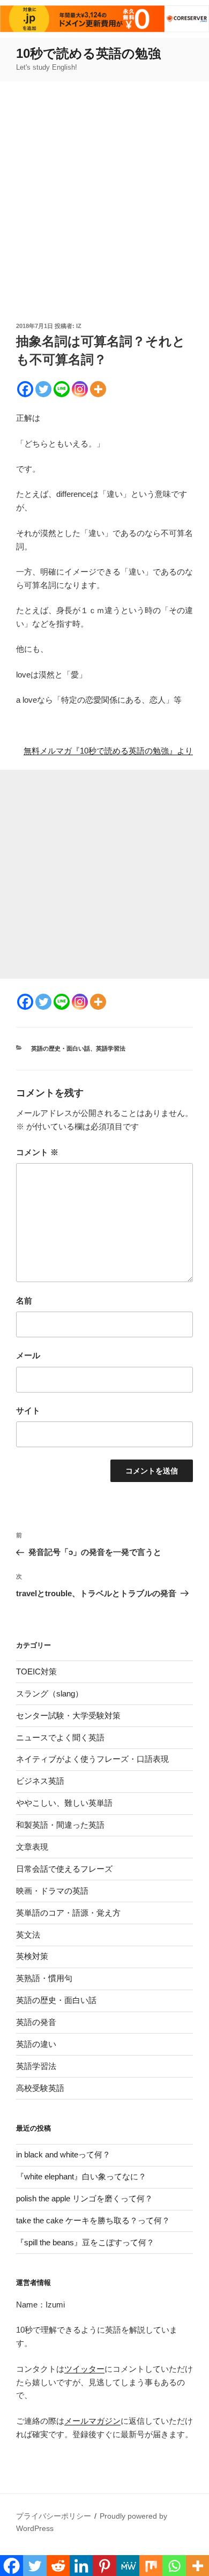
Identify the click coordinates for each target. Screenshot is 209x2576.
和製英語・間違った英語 (60, 1825)
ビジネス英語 (40, 1781)
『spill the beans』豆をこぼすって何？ (85, 2242)
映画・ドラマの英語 (52, 1891)
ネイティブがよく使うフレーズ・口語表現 (92, 1759)
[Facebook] (25, 389)
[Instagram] (80, 389)
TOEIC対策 (36, 1672)
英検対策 (32, 1956)
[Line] (62, 389)
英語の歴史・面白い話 (61, 1048)
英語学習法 (111, 1048)
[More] (98, 389)
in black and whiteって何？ (63, 2154)
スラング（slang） (50, 1693)
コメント (37, 1152)
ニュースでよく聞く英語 (60, 1737)
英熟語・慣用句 (44, 1978)
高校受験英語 (40, 2088)
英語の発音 (36, 2022)
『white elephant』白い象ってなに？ (81, 2176)
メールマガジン (92, 2421)
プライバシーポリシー (54, 2516)
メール (28, 1355)
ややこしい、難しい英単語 (64, 1803)
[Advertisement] (104, 211)
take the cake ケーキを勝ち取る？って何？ (93, 2220)
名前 (24, 1301)
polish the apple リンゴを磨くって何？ (84, 2198)
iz (79, 326)
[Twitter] (43, 389)
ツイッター (84, 2369)
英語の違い (36, 2044)
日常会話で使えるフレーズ (64, 1869)
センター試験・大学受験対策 (68, 1715)
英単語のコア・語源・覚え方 (68, 1913)
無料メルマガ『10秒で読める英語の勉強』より (108, 751)
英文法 (28, 1935)
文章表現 (32, 1847)
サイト (28, 1410)
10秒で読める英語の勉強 (88, 53)
